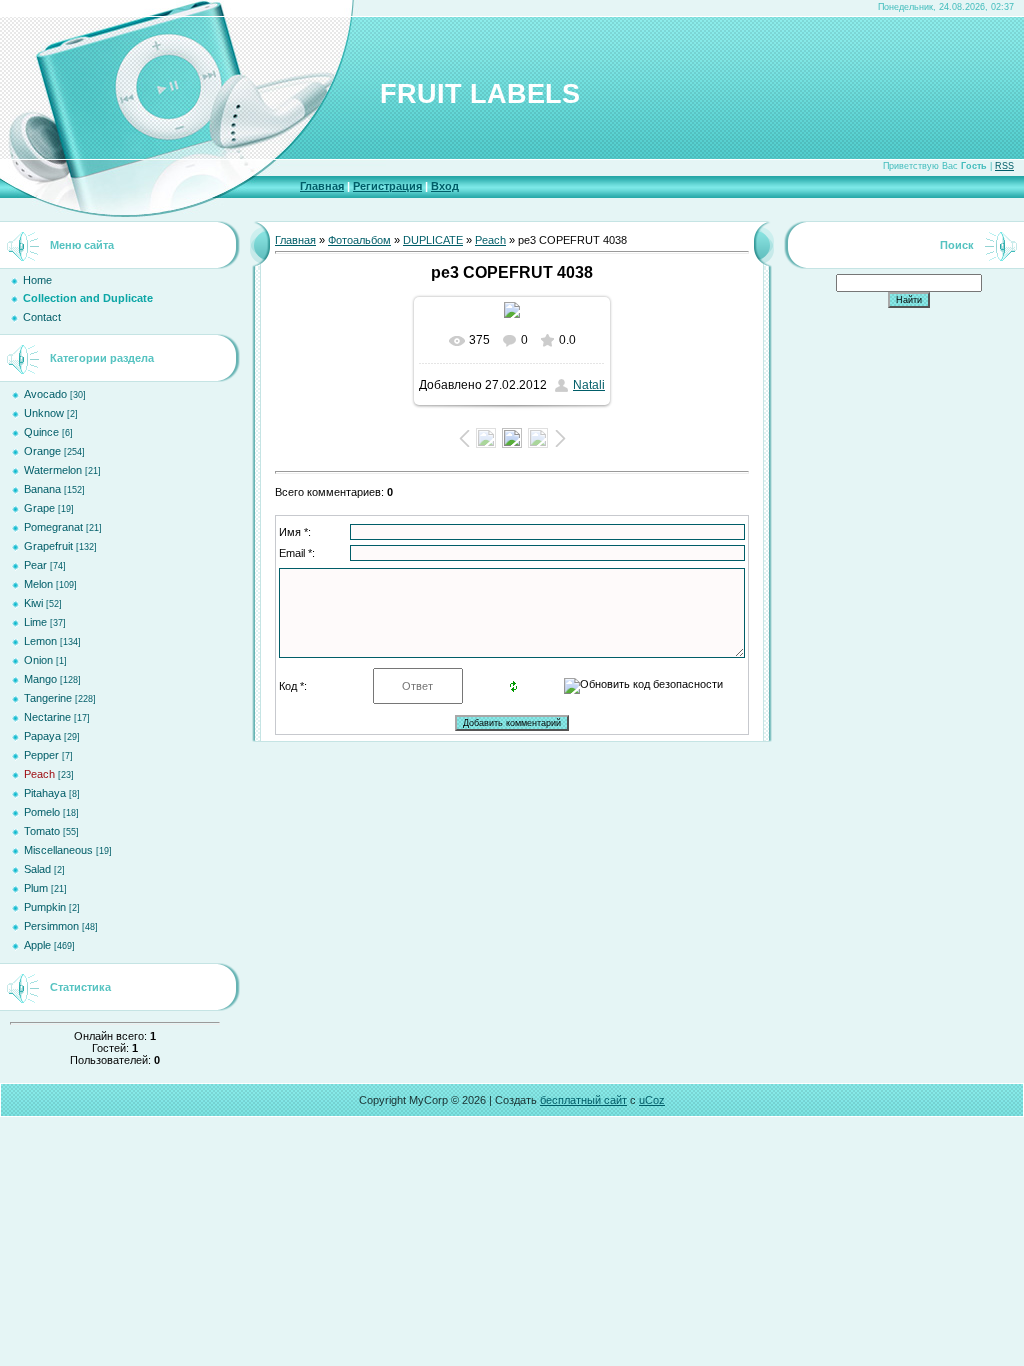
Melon (38, 584)
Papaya (42, 736)
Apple (37, 945)
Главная (322, 186)
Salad (37, 869)
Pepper (41, 755)
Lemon (40, 641)
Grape (39, 508)
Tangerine (48, 698)
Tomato (42, 831)
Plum (36, 888)
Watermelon (53, 470)
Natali (589, 385)
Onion (38, 660)
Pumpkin (45, 907)
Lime (35, 622)
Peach (39, 774)
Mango (40, 679)
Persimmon (51, 926)
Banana (42, 489)
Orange (42, 451)
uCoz (652, 1100)
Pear (35, 565)
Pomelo (42, 812)
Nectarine (47, 717)
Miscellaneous (58, 850)
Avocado (45, 394)
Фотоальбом (359, 240)
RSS (1004, 166)
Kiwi (33, 603)
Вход (445, 186)
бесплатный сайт (583, 1100)
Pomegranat (53, 527)
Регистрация (387, 186)
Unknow (44, 413)
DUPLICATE (433, 240)
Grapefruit (48, 546)
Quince (41, 432)
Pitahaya (45, 793)
